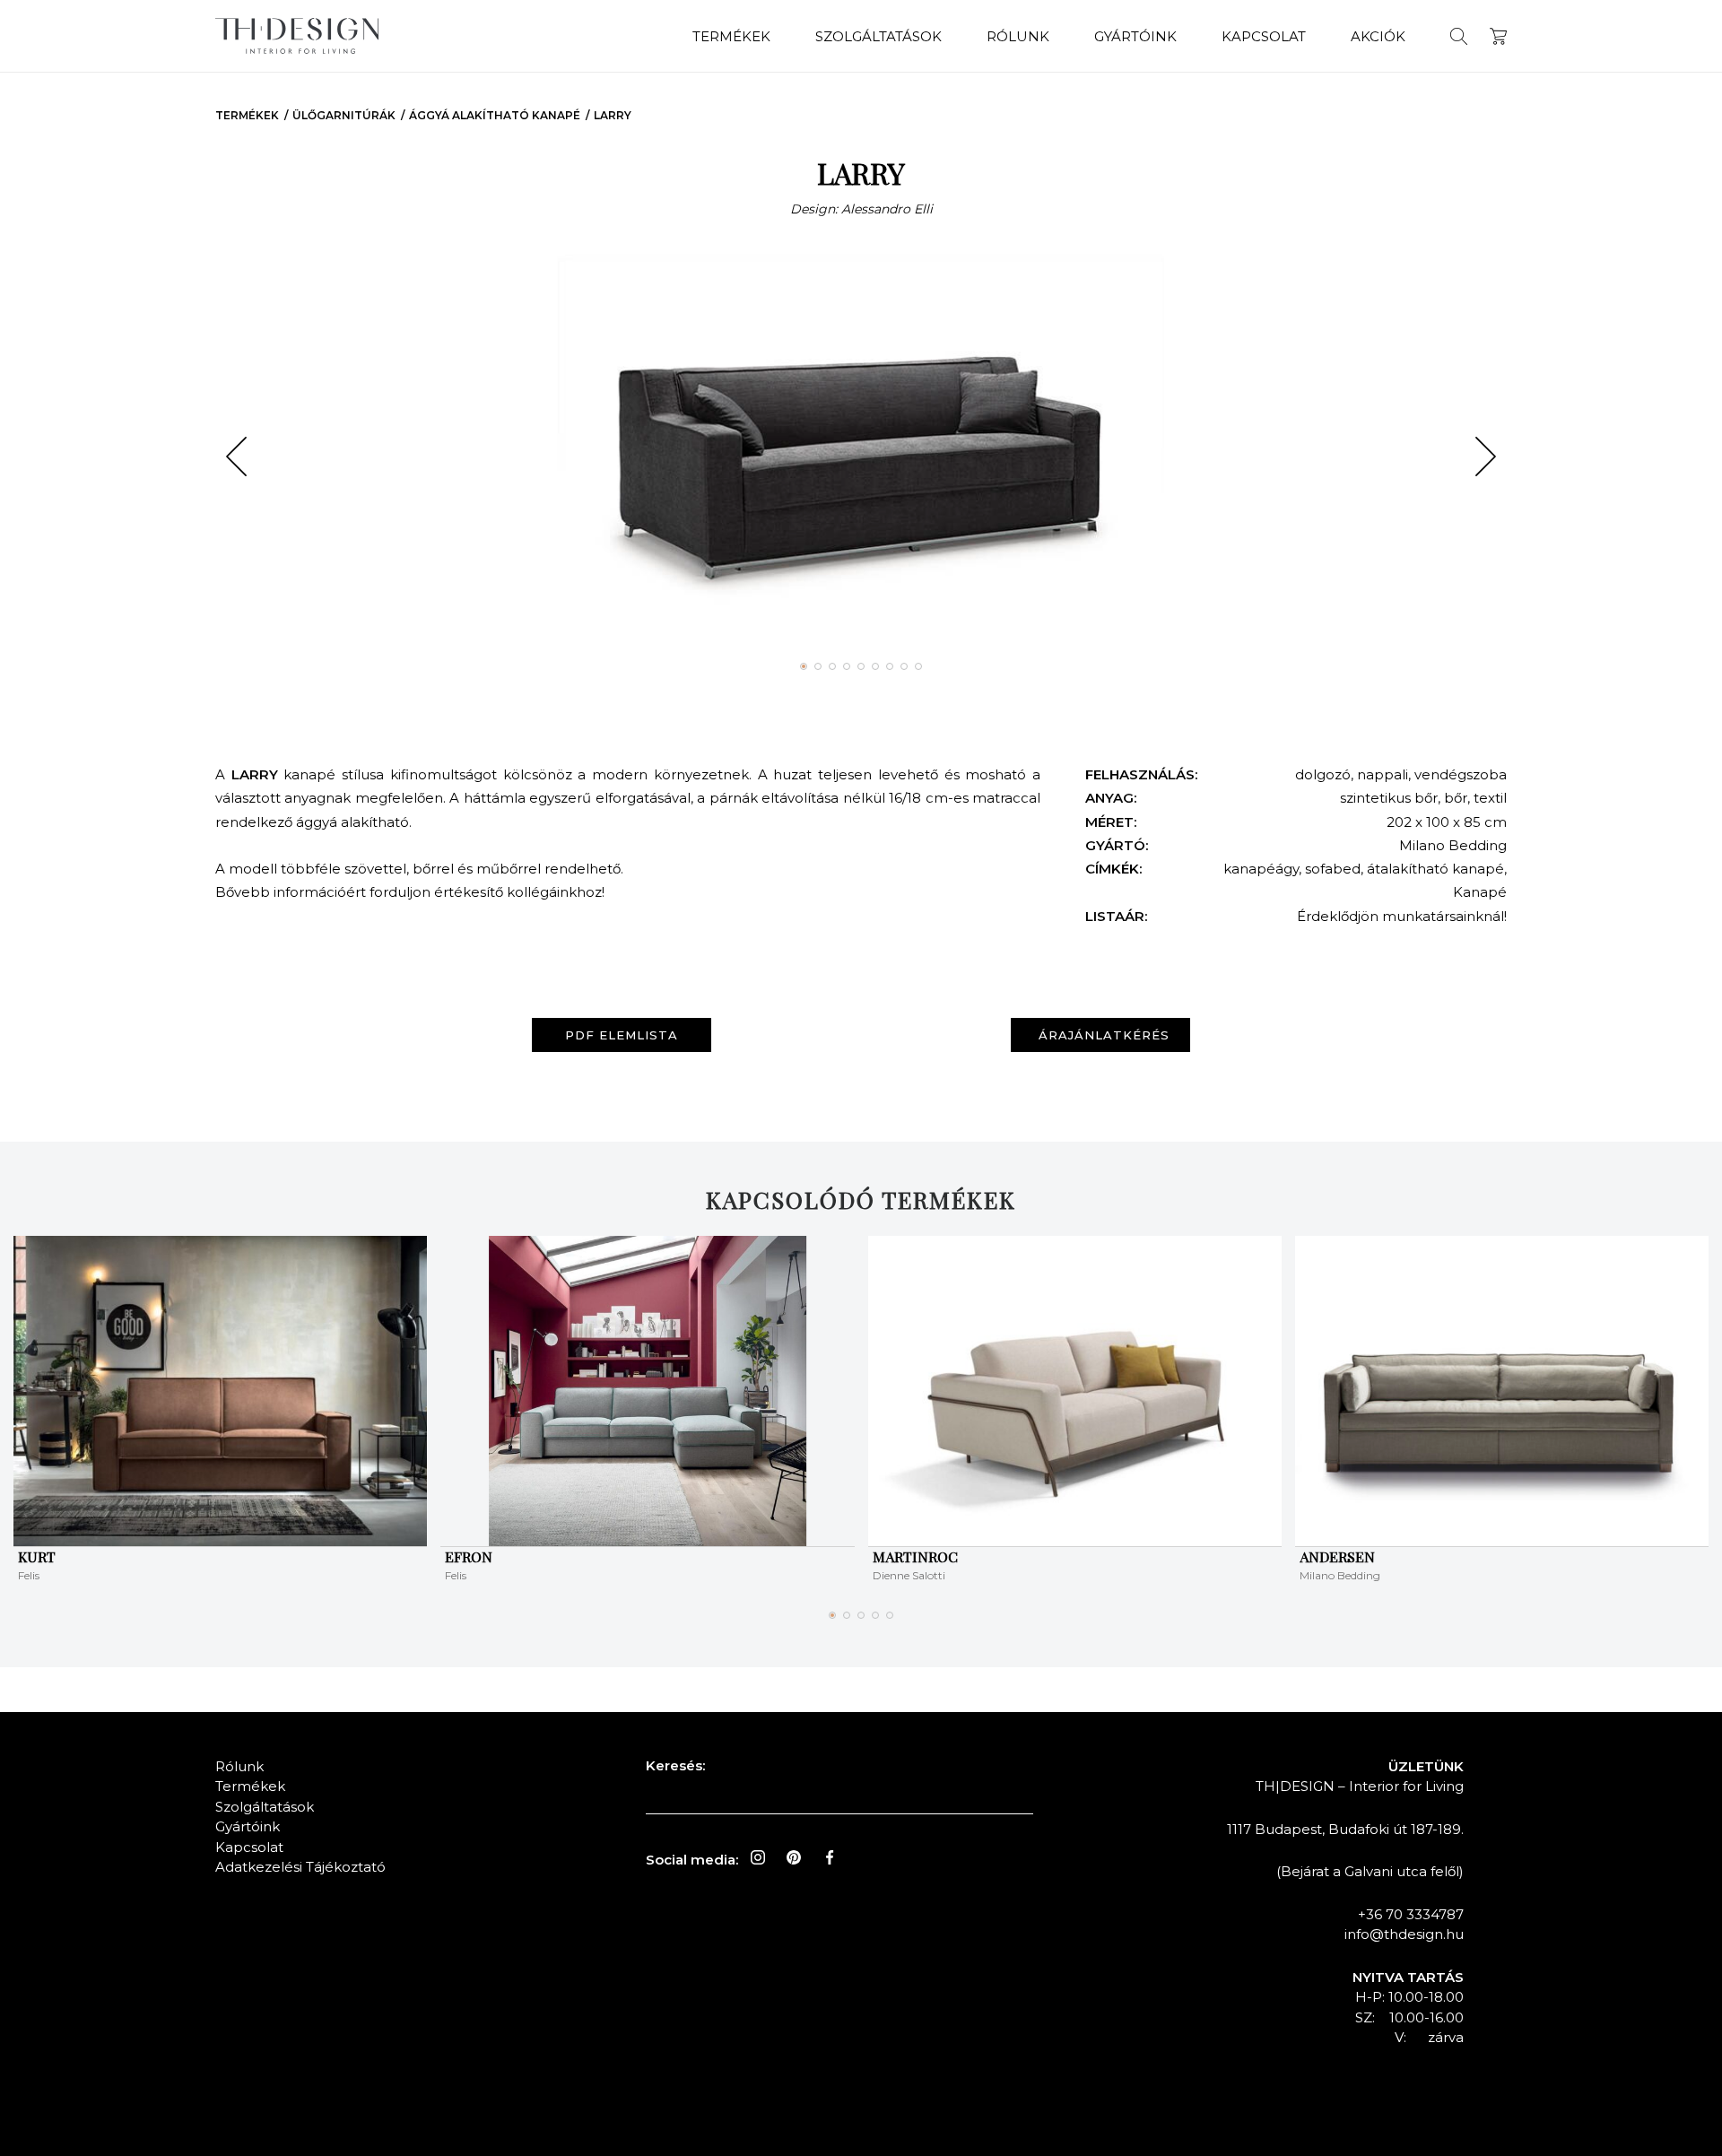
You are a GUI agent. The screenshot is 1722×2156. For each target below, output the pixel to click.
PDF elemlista (622, 1035)
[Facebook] (830, 1857)
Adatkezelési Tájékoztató (300, 1867)
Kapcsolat (1264, 36)
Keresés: (675, 1765)
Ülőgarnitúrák (344, 115)
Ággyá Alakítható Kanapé (495, 115)
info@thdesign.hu (1404, 1934)
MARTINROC (915, 1556)
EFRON (469, 1556)
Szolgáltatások (878, 36)
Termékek (731, 36)
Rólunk (1018, 36)
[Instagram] (758, 1857)
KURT (37, 1556)
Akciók (1378, 36)
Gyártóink (1135, 36)
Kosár (1498, 36)
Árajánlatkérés (1104, 1035)
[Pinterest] (794, 1857)
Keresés (1459, 36)
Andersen (1337, 1556)
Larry (613, 115)
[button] (236, 456)
